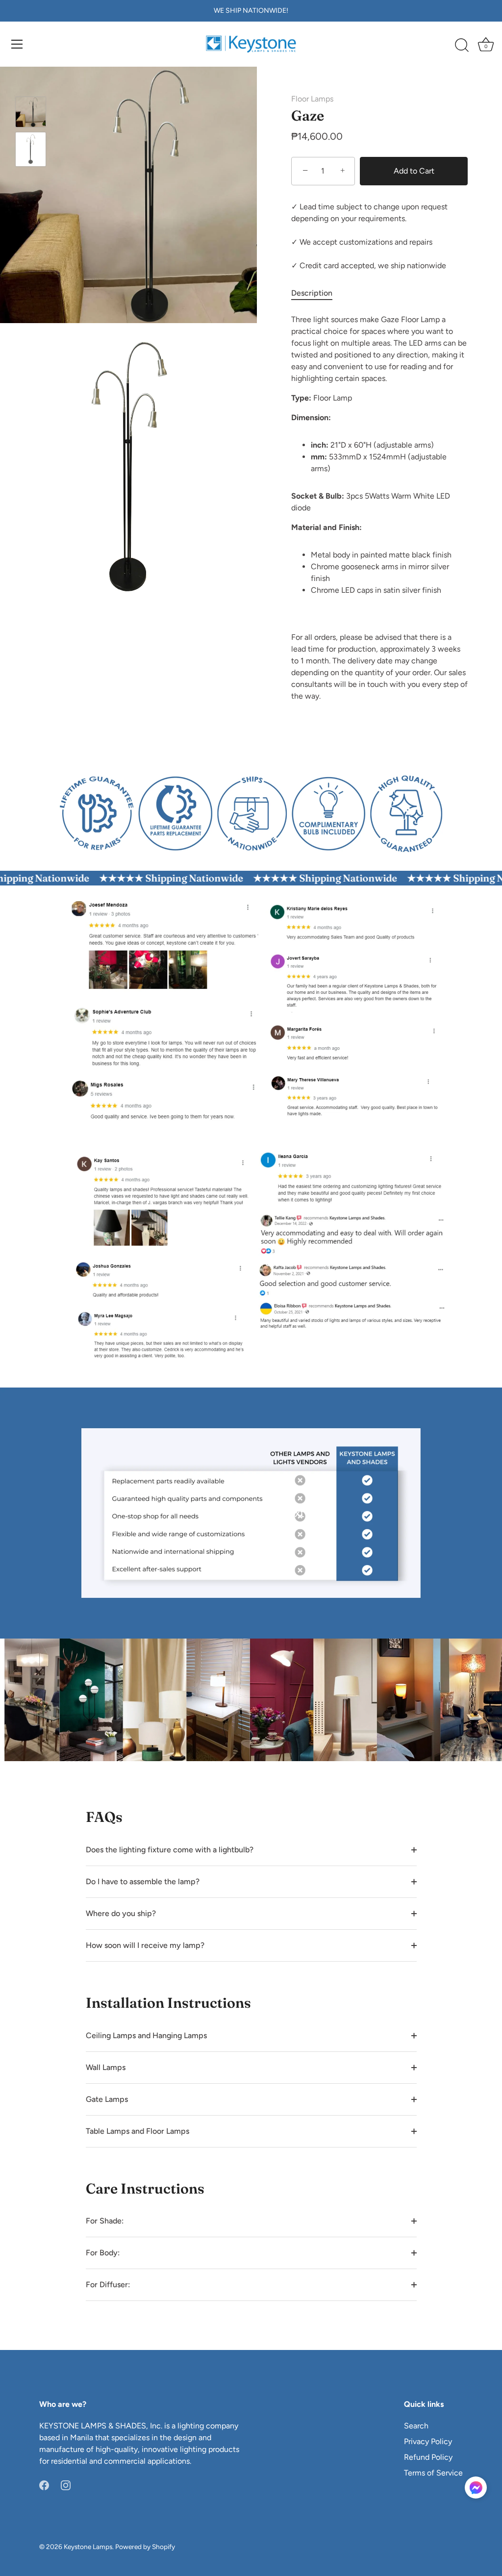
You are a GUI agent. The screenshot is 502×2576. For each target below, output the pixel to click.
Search (416, 2426)
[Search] (462, 46)
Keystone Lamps (88, 2547)
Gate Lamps (107, 2099)
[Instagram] (66, 2485)
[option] (31, 114)
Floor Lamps (312, 99)
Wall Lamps (106, 2067)
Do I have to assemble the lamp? (143, 1881)
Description (312, 293)
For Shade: (105, 2221)
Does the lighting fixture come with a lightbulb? (170, 1850)
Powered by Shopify (145, 2547)
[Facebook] (44, 2485)
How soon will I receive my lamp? (145, 1945)
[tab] (317, 293)
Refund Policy (428, 2457)
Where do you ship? (121, 1913)
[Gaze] (31, 112)
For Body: (103, 2253)
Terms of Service (433, 2473)
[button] (476, 2488)
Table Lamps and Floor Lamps (138, 2131)
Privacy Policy (428, 2441)
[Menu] (17, 44)
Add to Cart (414, 171)
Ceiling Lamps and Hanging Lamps (146, 2035)
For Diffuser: (108, 2285)
